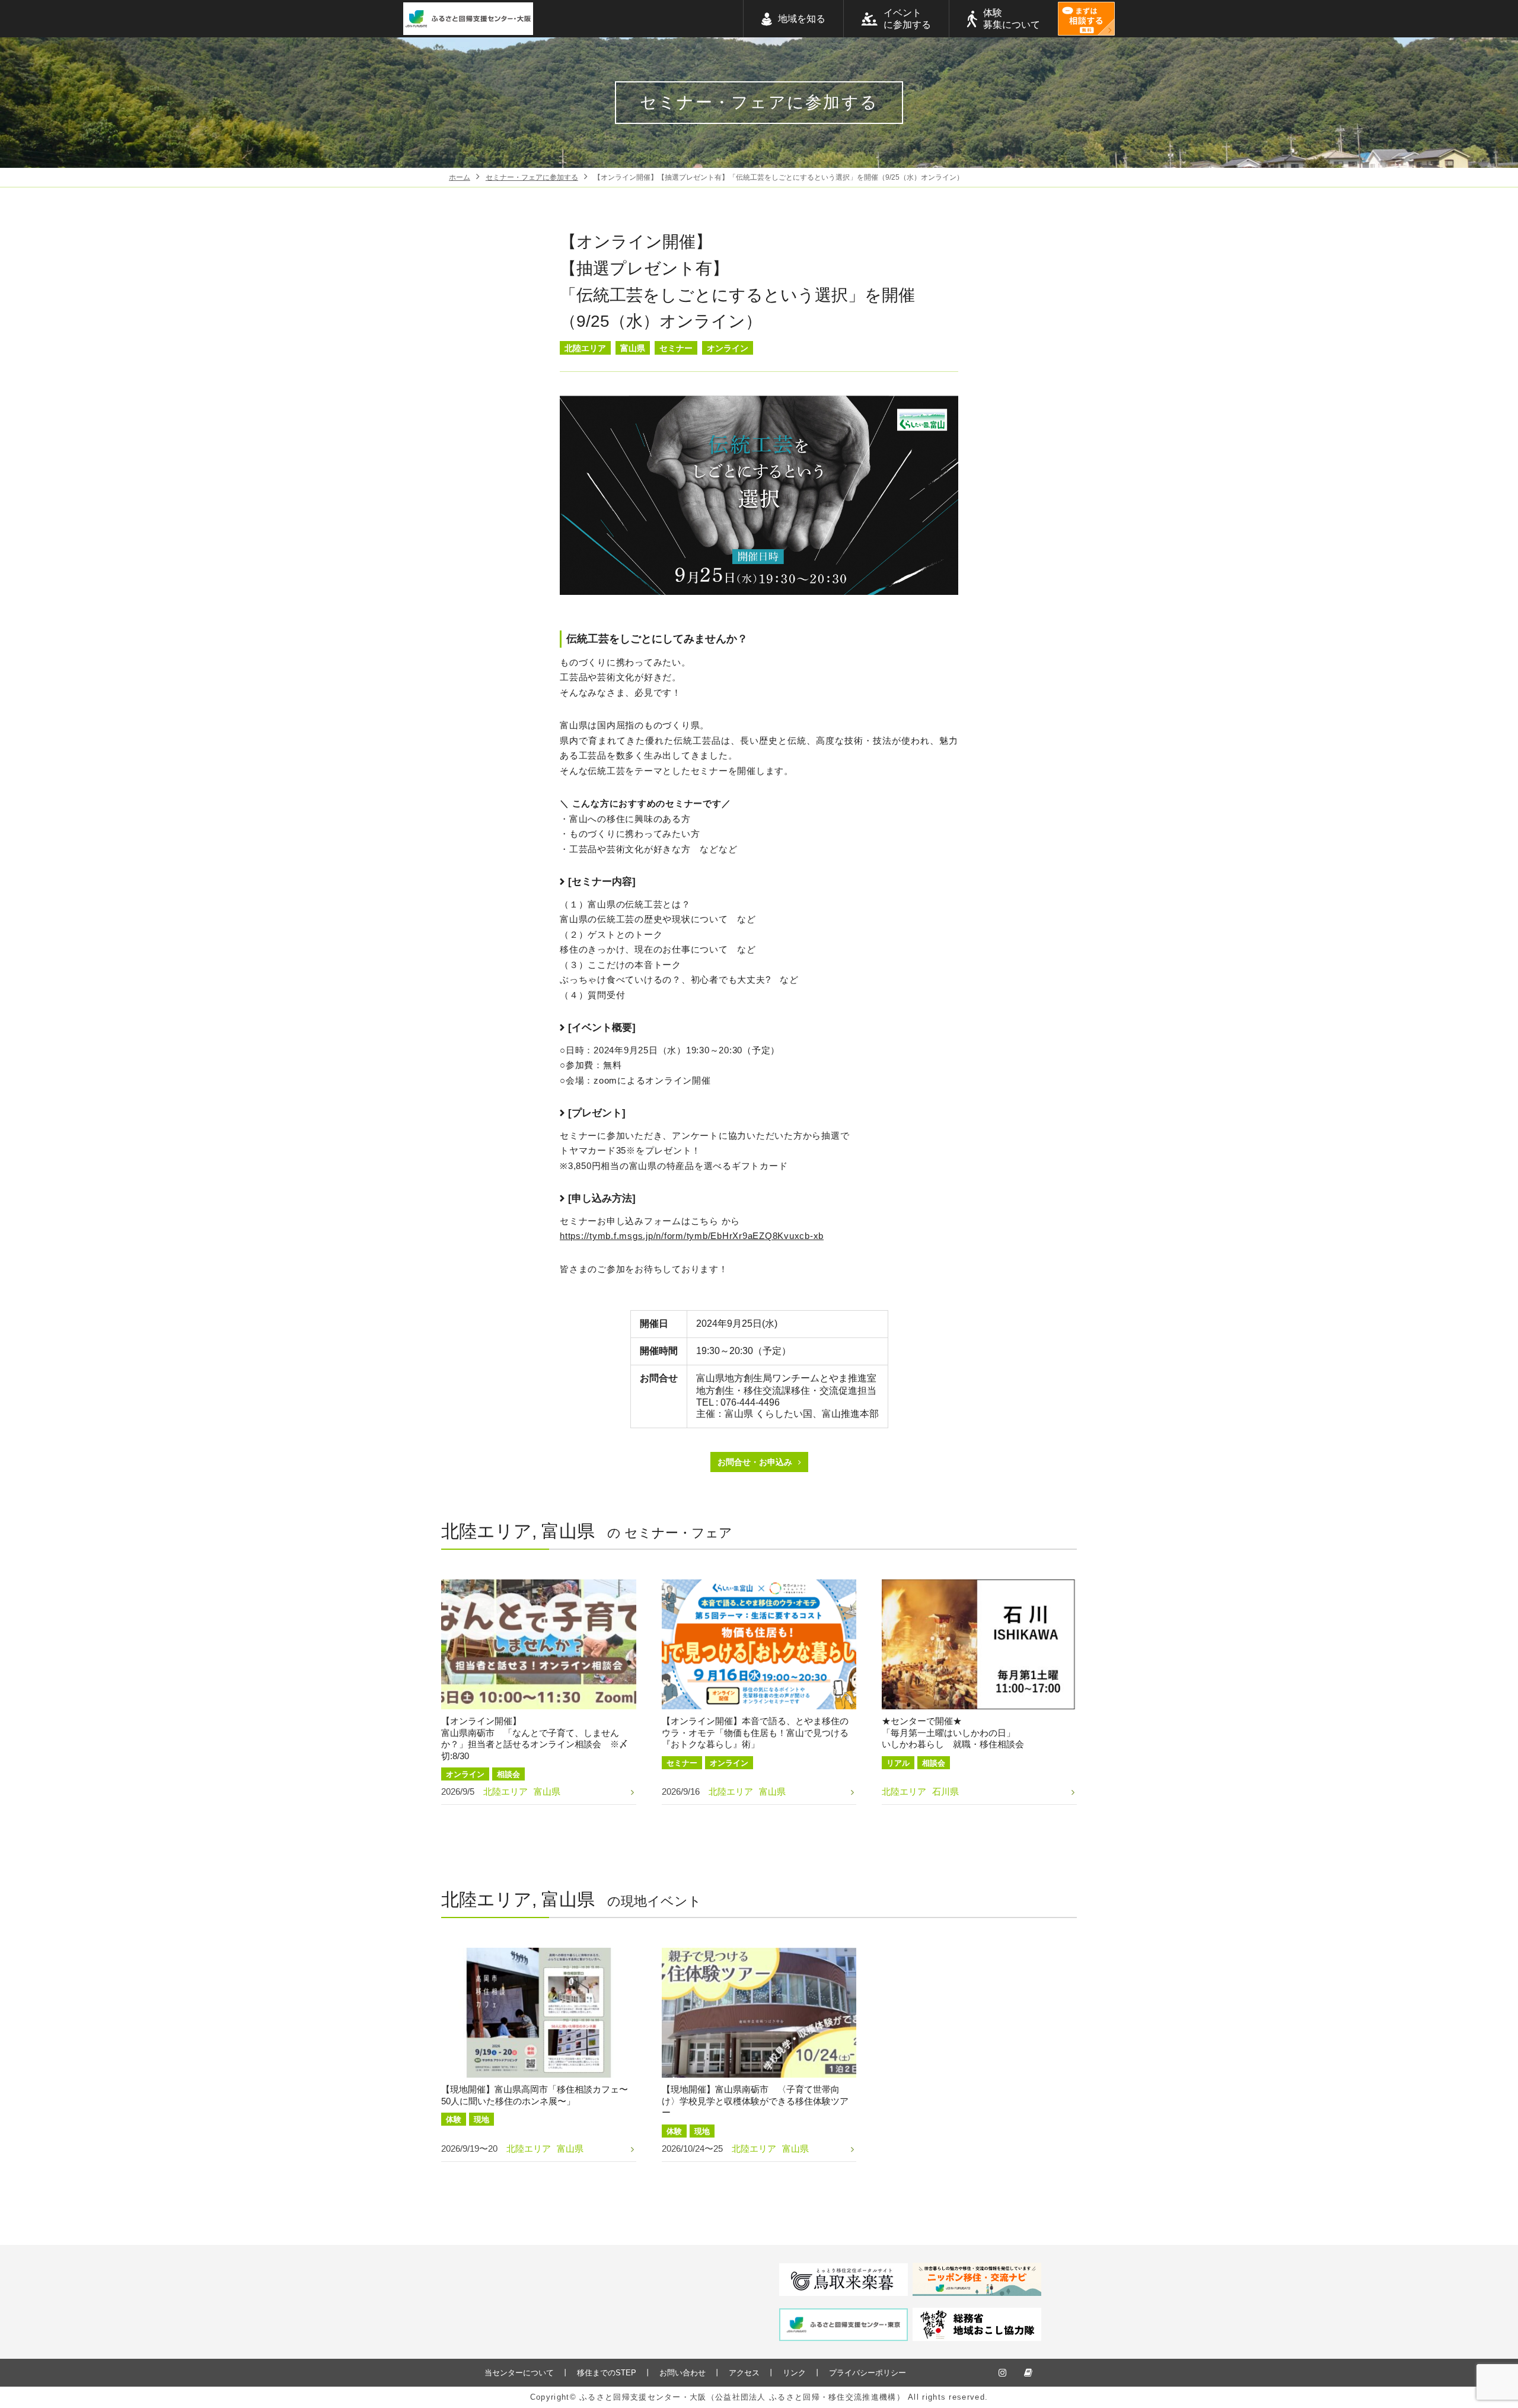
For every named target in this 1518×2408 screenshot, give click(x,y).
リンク (794, 2373)
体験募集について (1012, 19)
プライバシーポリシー (868, 2373)
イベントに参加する (907, 19)
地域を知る (802, 19)
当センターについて (519, 2373)
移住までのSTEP (607, 2373)
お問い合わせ (683, 2373)
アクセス (744, 2373)
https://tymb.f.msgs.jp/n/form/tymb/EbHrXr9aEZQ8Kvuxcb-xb (692, 1236)
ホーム (460, 177)
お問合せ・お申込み (755, 1462)
